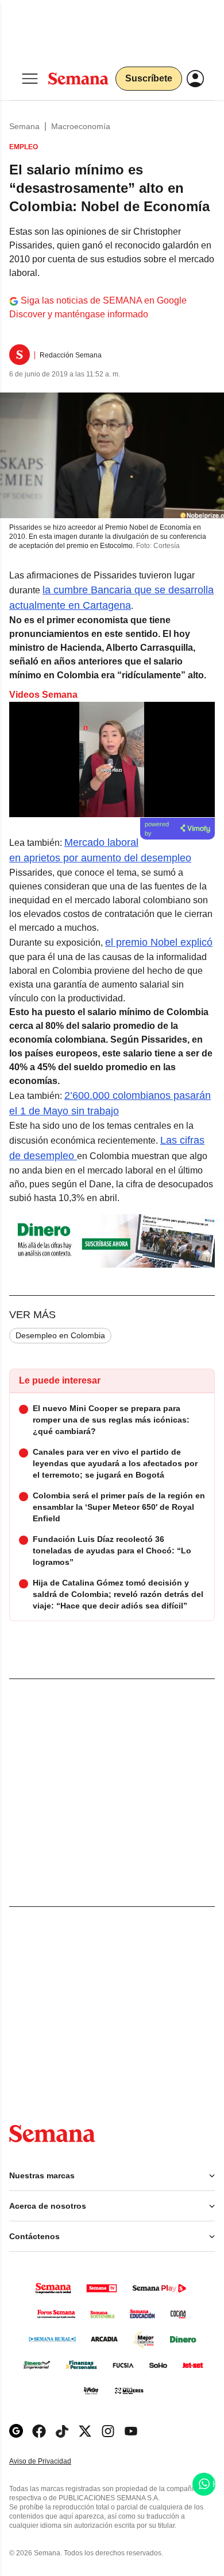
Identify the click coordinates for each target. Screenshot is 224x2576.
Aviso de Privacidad (52, 2462)
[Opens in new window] (39, 2431)
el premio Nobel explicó (159, 942)
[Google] (16, 2431)
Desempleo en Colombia (60, 1335)
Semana (24, 126)
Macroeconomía (81, 126)
